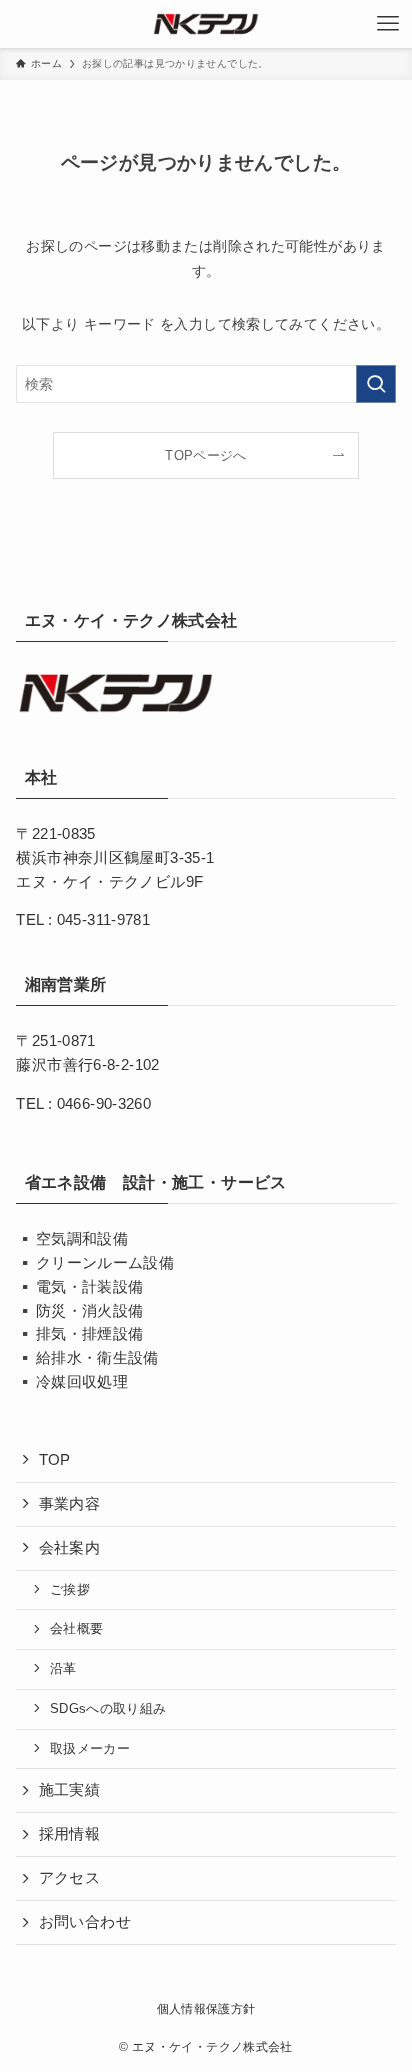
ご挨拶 (70, 1589)
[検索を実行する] (376, 384)
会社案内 (69, 1548)
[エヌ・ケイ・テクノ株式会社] (206, 24)
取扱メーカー (90, 1748)
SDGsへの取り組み (108, 1708)
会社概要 (76, 1628)
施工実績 (69, 1790)
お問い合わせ (85, 1922)
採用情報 (69, 1834)
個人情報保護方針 (206, 2009)
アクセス (69, 1878)
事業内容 (69, 1504)
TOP (55, 1460)
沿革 (63, 1668)
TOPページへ (206, 456)
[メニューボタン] (388, 24)
